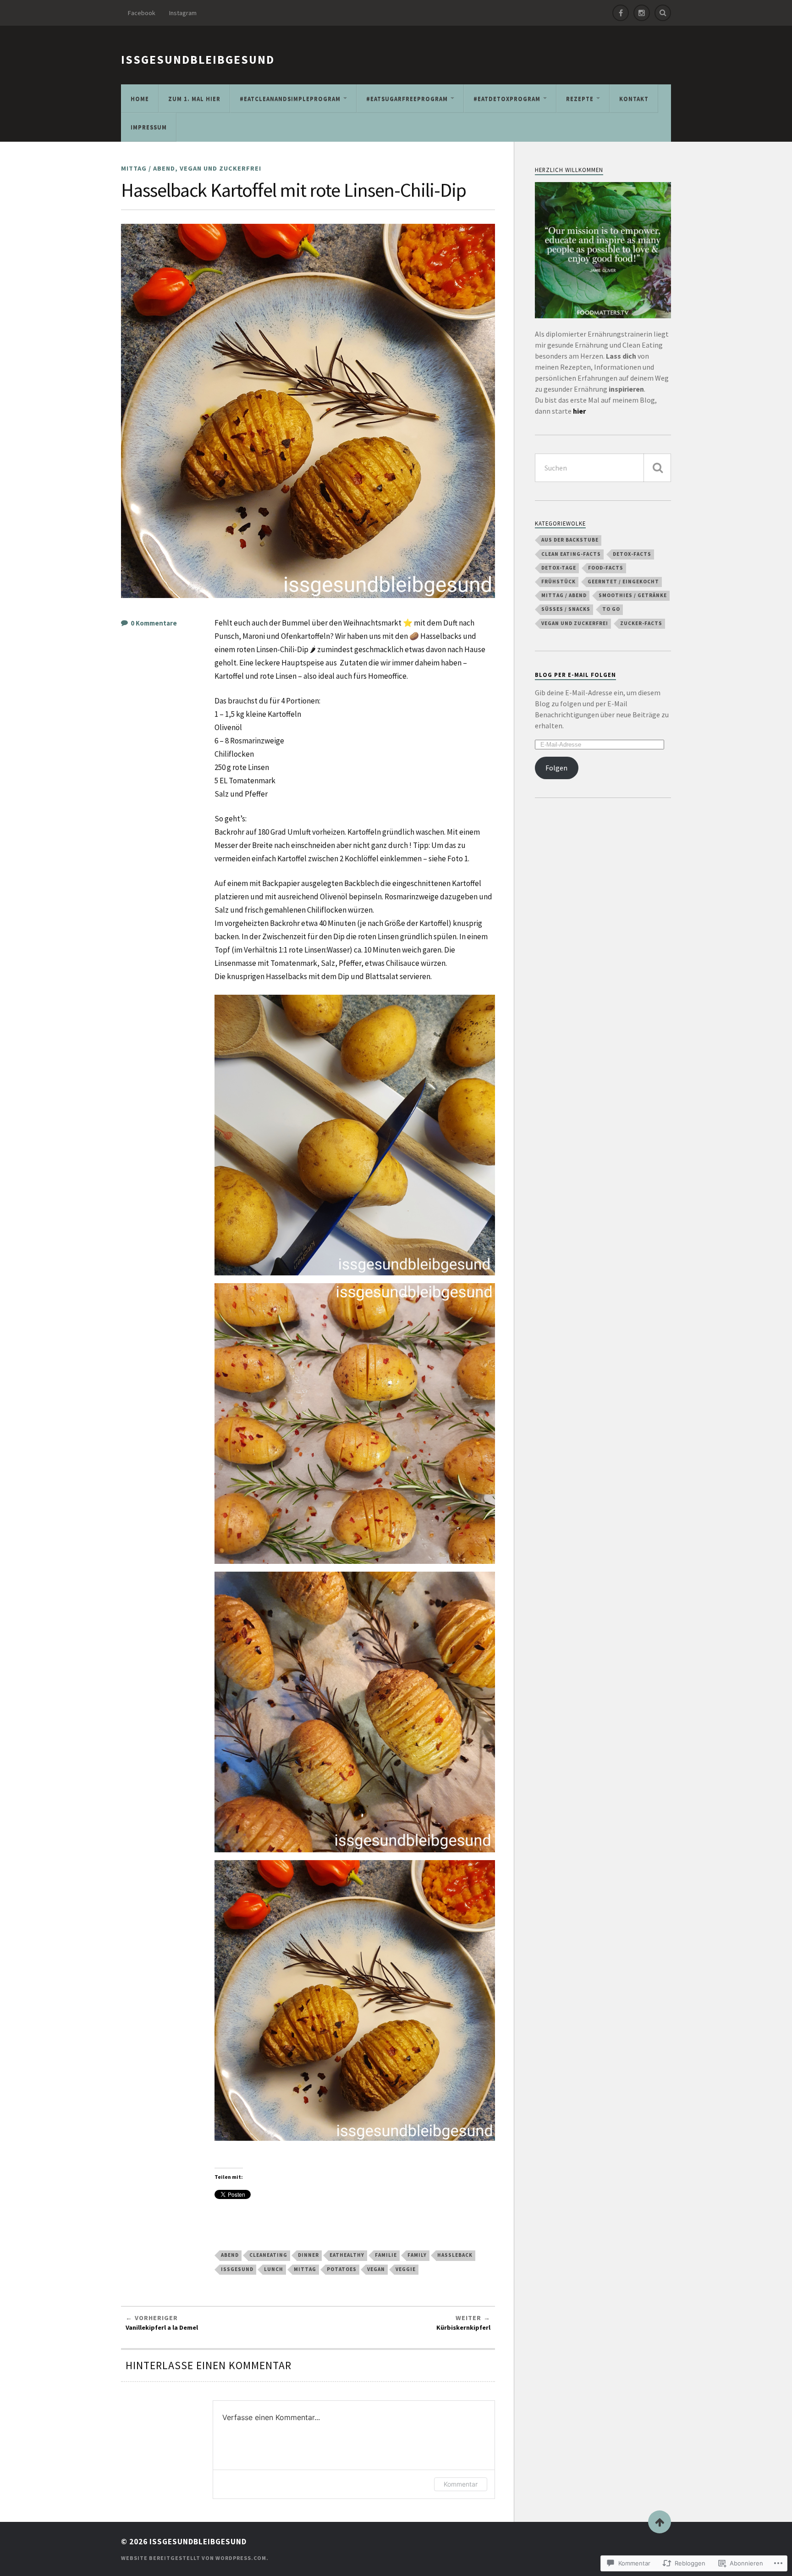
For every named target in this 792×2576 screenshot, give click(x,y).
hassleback (455, 2255)
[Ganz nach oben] (660, 2522)
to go (611, 609)
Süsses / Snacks (566, 609)
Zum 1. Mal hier (194, 99)
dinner (308, 2255)
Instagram (183, 13)
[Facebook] (621, 13)
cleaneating (268, 2255)
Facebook (142, 13)
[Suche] (657, 468)
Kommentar (461, 2484)
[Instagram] (642, 13)
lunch (274, 2269)
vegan (376, 2269)
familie (386, 2255)
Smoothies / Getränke (633, 595)
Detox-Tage (559, 568)
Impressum (149, 127)
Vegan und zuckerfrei (220, 168)
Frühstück (558, 582)
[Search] (663, 13)
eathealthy (347, 2255)
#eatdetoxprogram (507, 99)
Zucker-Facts (641, 623)
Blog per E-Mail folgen (575, 675)
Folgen (556, 768)
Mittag (305, 2269)
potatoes (342, 2269)
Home (140, 99)
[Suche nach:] (603, 468)
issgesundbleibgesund (198, 60)
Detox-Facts (632, 554)
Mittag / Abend (148, 168)
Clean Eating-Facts (571, 554)
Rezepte (580, 99)
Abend (230, 2255)
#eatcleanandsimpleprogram (290, 99)
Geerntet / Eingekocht (623, 582)
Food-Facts (606, 568)
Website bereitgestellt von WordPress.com (194, 2558)
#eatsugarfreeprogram (407, 99)
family (417, 2255)
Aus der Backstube (570, 540)
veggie (406, 2269)
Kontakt (634, 99)
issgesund (237, 2269)
